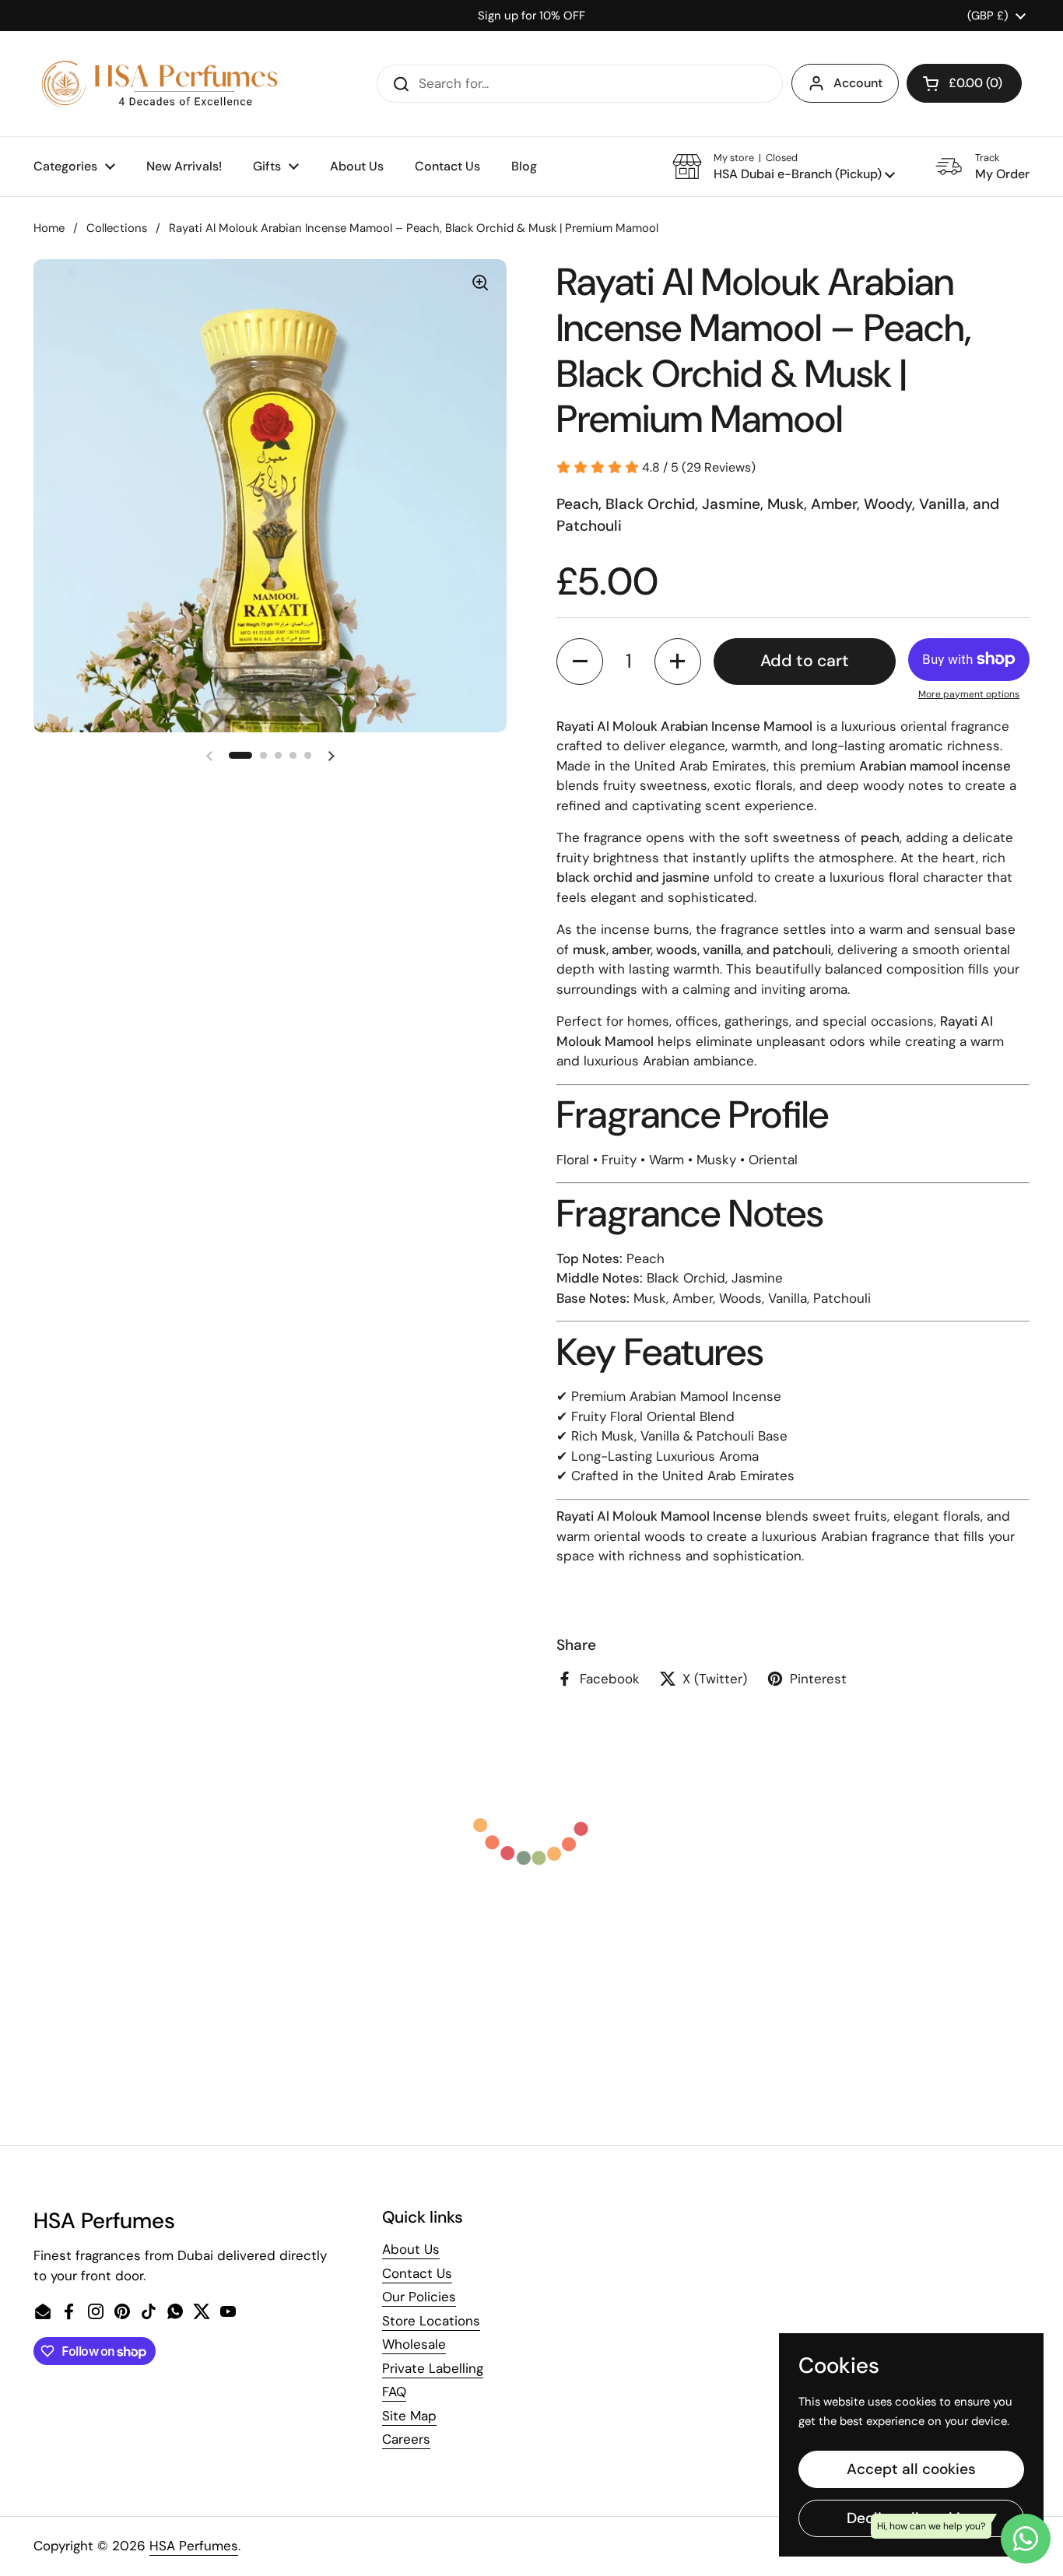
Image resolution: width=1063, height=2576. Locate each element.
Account (858, 83)
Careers (406, 2439)
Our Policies (419, 2297)
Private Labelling (433, 2368)
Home (49, 228)
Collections (117, 228)
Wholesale (414, 2344)
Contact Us (417, 2273)
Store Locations (431, 2321)
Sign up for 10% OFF (531, 16)
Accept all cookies (911, 2469)
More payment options (969, 694)
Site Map (409, 2416)
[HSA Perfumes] (158, 84)
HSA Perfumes (194, 2546)
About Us (411, 2249)
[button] (964, 83)
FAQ (394, 2392)
